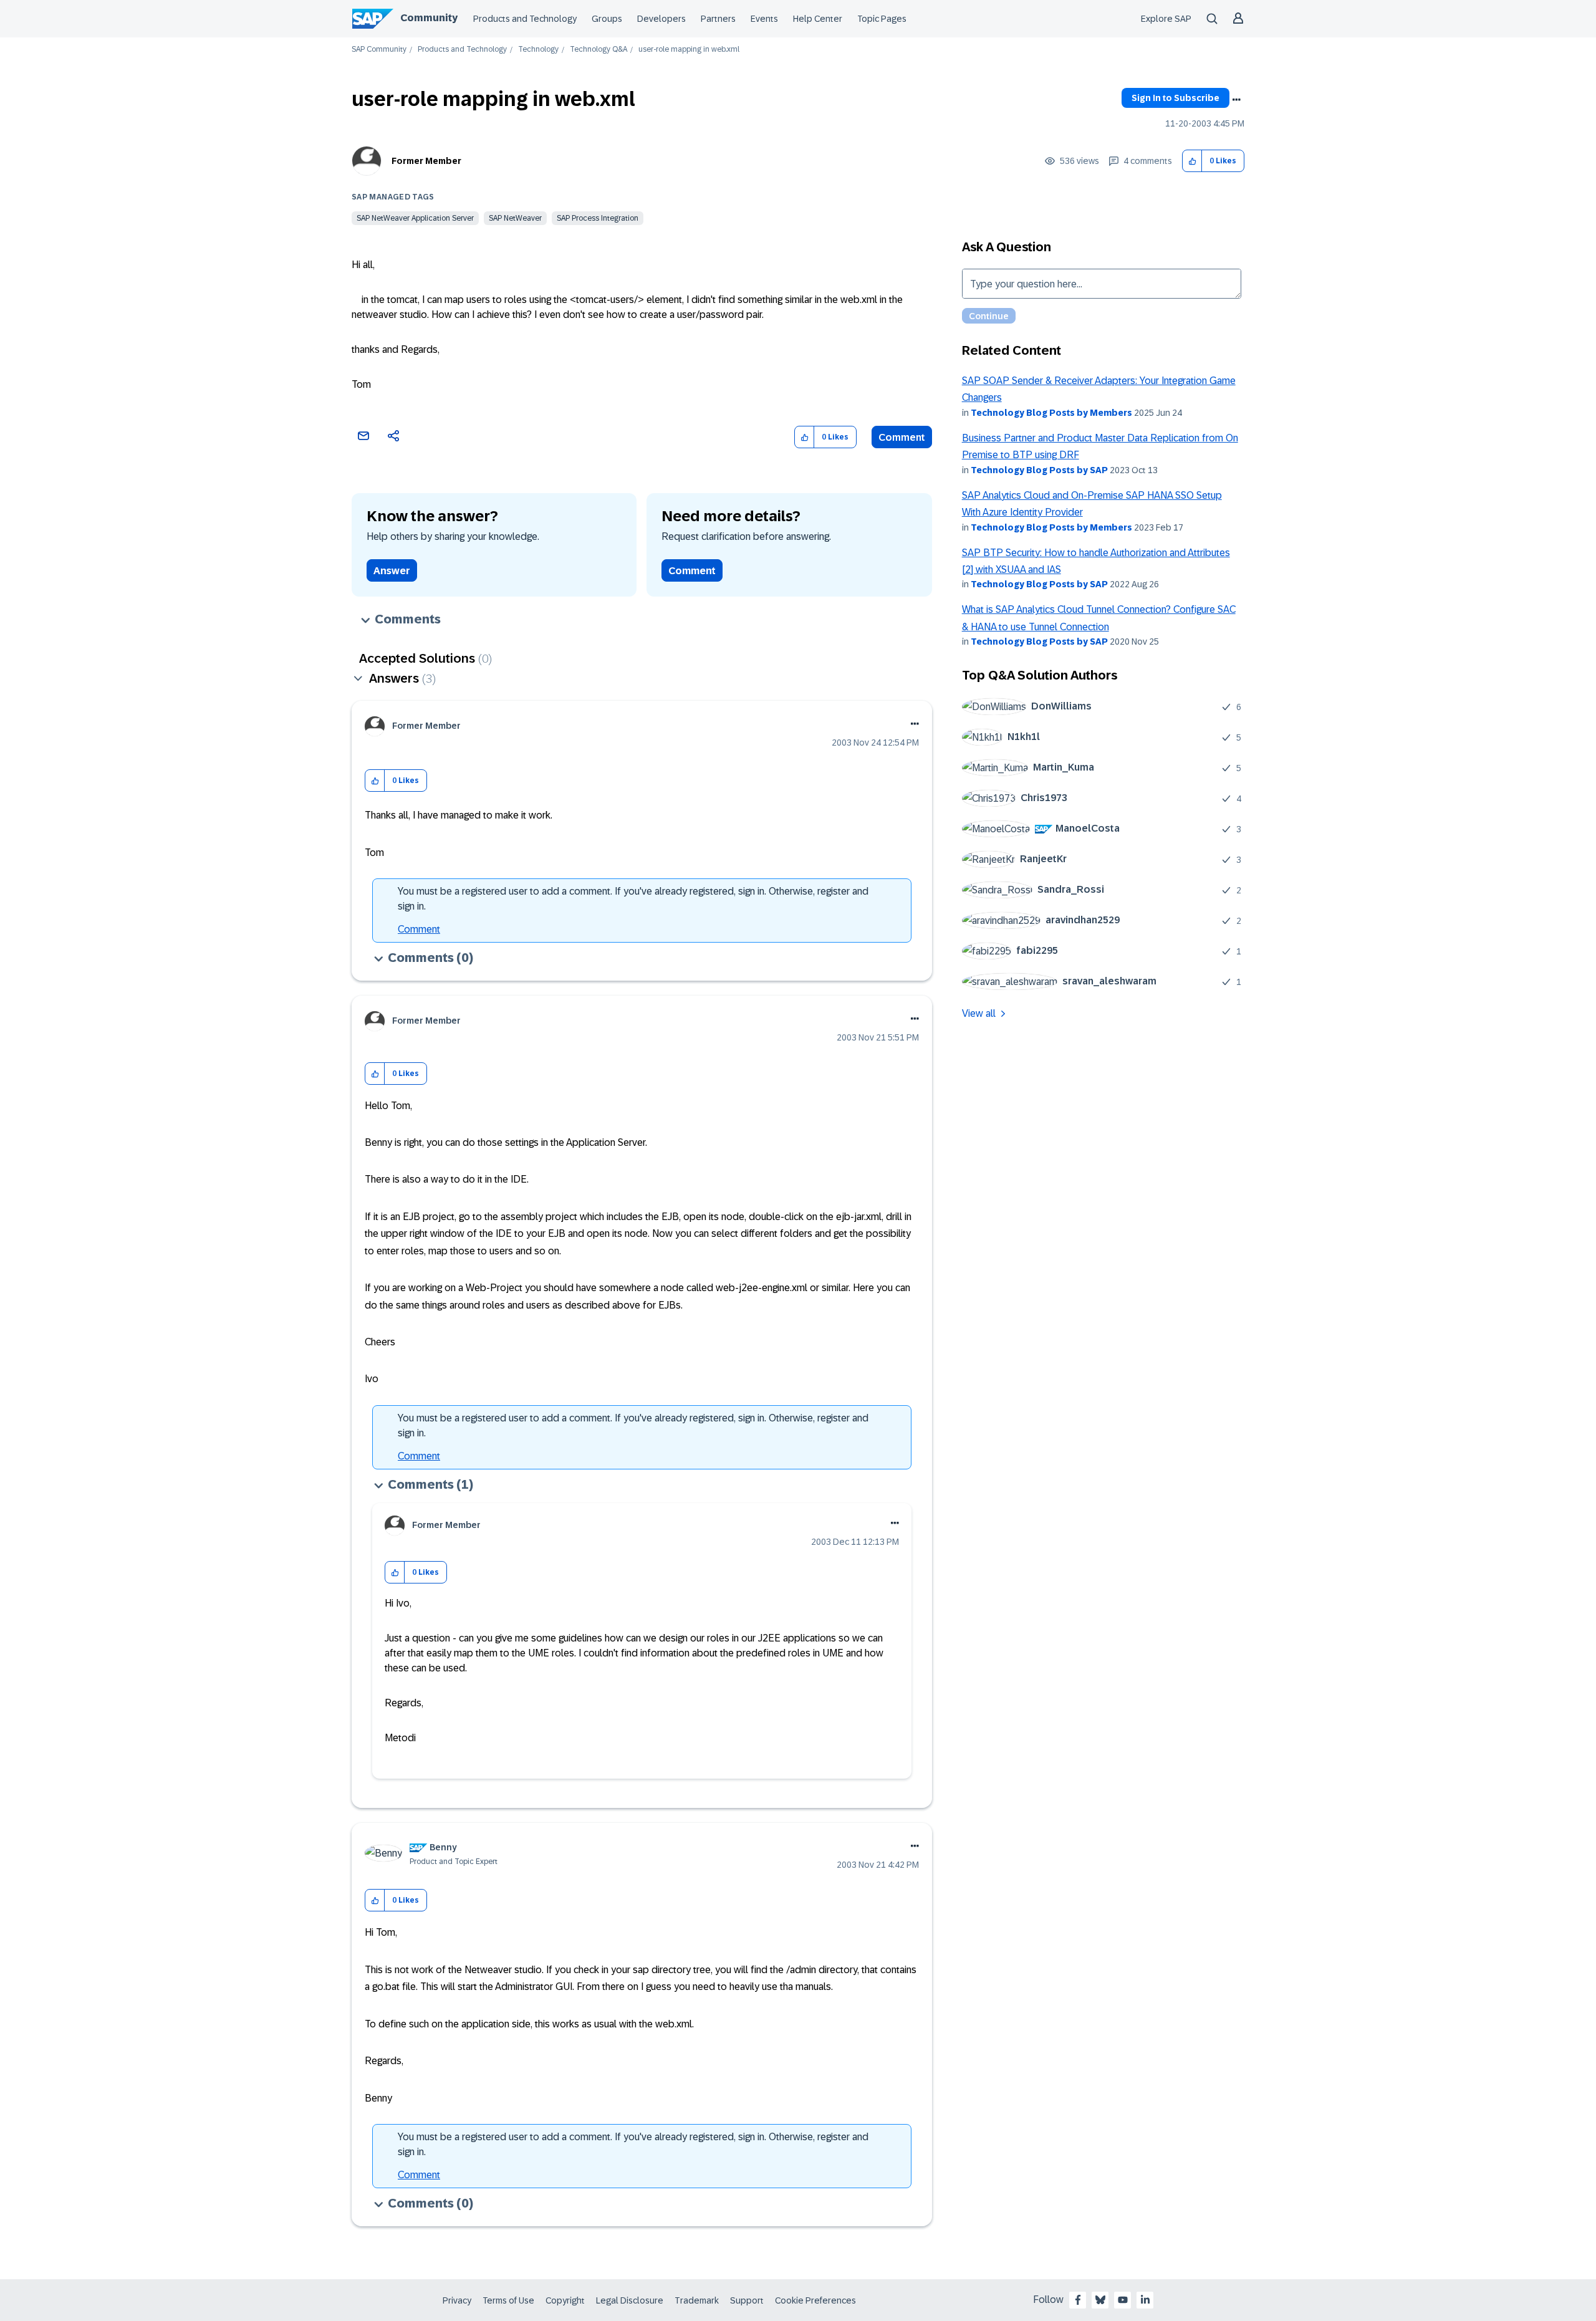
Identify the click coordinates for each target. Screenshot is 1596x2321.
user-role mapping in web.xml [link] (689, 50)
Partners (718, 19)
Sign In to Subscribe (1175, 98)
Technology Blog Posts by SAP (1039, 470)
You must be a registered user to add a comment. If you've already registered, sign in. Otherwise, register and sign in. (633, 899)
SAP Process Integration (598, 218)
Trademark (697, 2300)
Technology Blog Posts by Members (1051, 413)
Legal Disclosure (630, 2300)
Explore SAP (1166, 19)
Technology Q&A (598, 50)
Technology (538, 50)
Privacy (457, 2300)
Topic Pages (882, 19)
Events (764, 19)
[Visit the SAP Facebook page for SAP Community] (1078, 2300)
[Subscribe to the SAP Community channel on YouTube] (1123, 2300)
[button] (1192, 161)
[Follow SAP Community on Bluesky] (1100, 2300)
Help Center (818, 19)
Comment (902, 437)
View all (979, 1013)
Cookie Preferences (815, 2300)
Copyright (565, 2300)
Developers (661, 19)
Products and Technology (525, 19)
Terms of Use (508, 2300)
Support (747, 2300)
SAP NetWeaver (515, 218)
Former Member (426, 161)
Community (429, 18)
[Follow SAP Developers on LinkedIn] (1145, 2300)
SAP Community (379, 50)
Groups (607, 19)
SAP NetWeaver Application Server (415, 218)
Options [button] (1236, 100)
